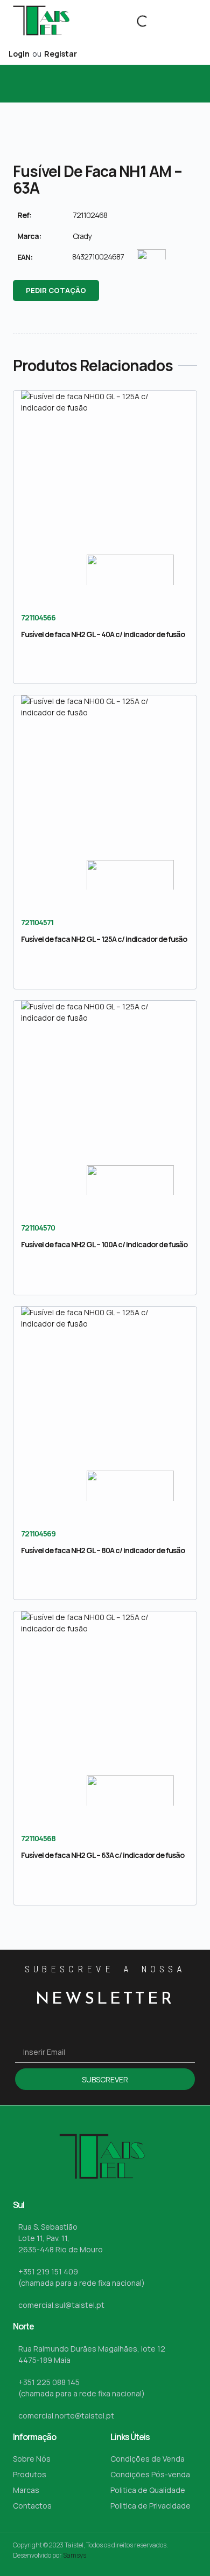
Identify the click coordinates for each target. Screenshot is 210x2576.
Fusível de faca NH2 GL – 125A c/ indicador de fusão (104, 939)
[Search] (134, 21)
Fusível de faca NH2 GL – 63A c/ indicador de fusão (103, 1855)
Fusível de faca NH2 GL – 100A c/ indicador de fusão (104, 1244)
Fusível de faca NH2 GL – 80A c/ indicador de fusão (103, 1550)
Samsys (75, 2555)
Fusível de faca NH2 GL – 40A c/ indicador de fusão (103, 634)
